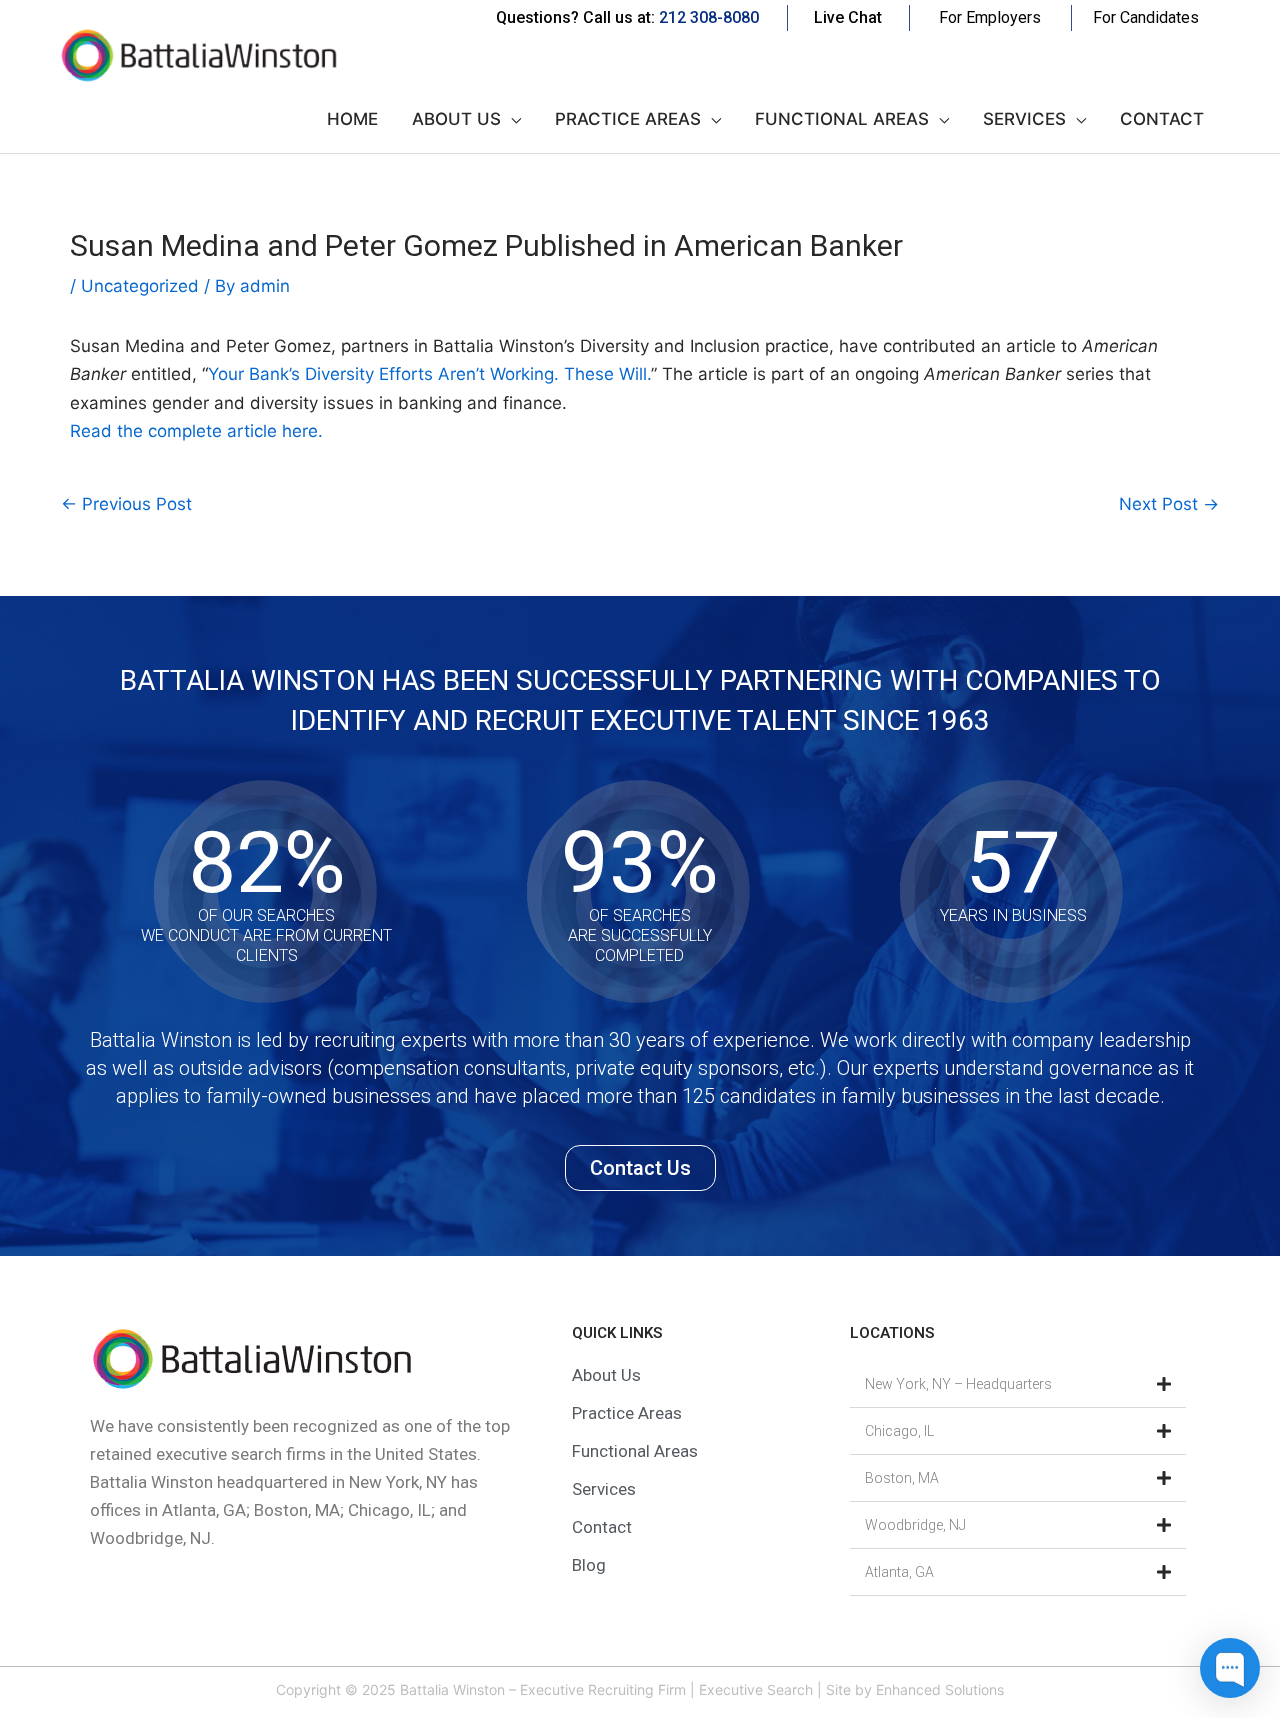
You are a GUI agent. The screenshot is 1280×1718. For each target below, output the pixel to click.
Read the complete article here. (196, 431)
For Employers (990, 17)
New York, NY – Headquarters (958, 1384)
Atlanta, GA (899, 1572)
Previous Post (126, 504)
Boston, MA (902, 1478)
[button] (1018, 1384)
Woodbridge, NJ (915, 1525)
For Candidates (1146, 17)
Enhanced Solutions (940, 1689)
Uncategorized (140, 286)
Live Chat (848, 17)
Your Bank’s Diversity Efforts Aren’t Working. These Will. (429, 374)
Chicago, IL (899, 1431)
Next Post (1169, 504)
